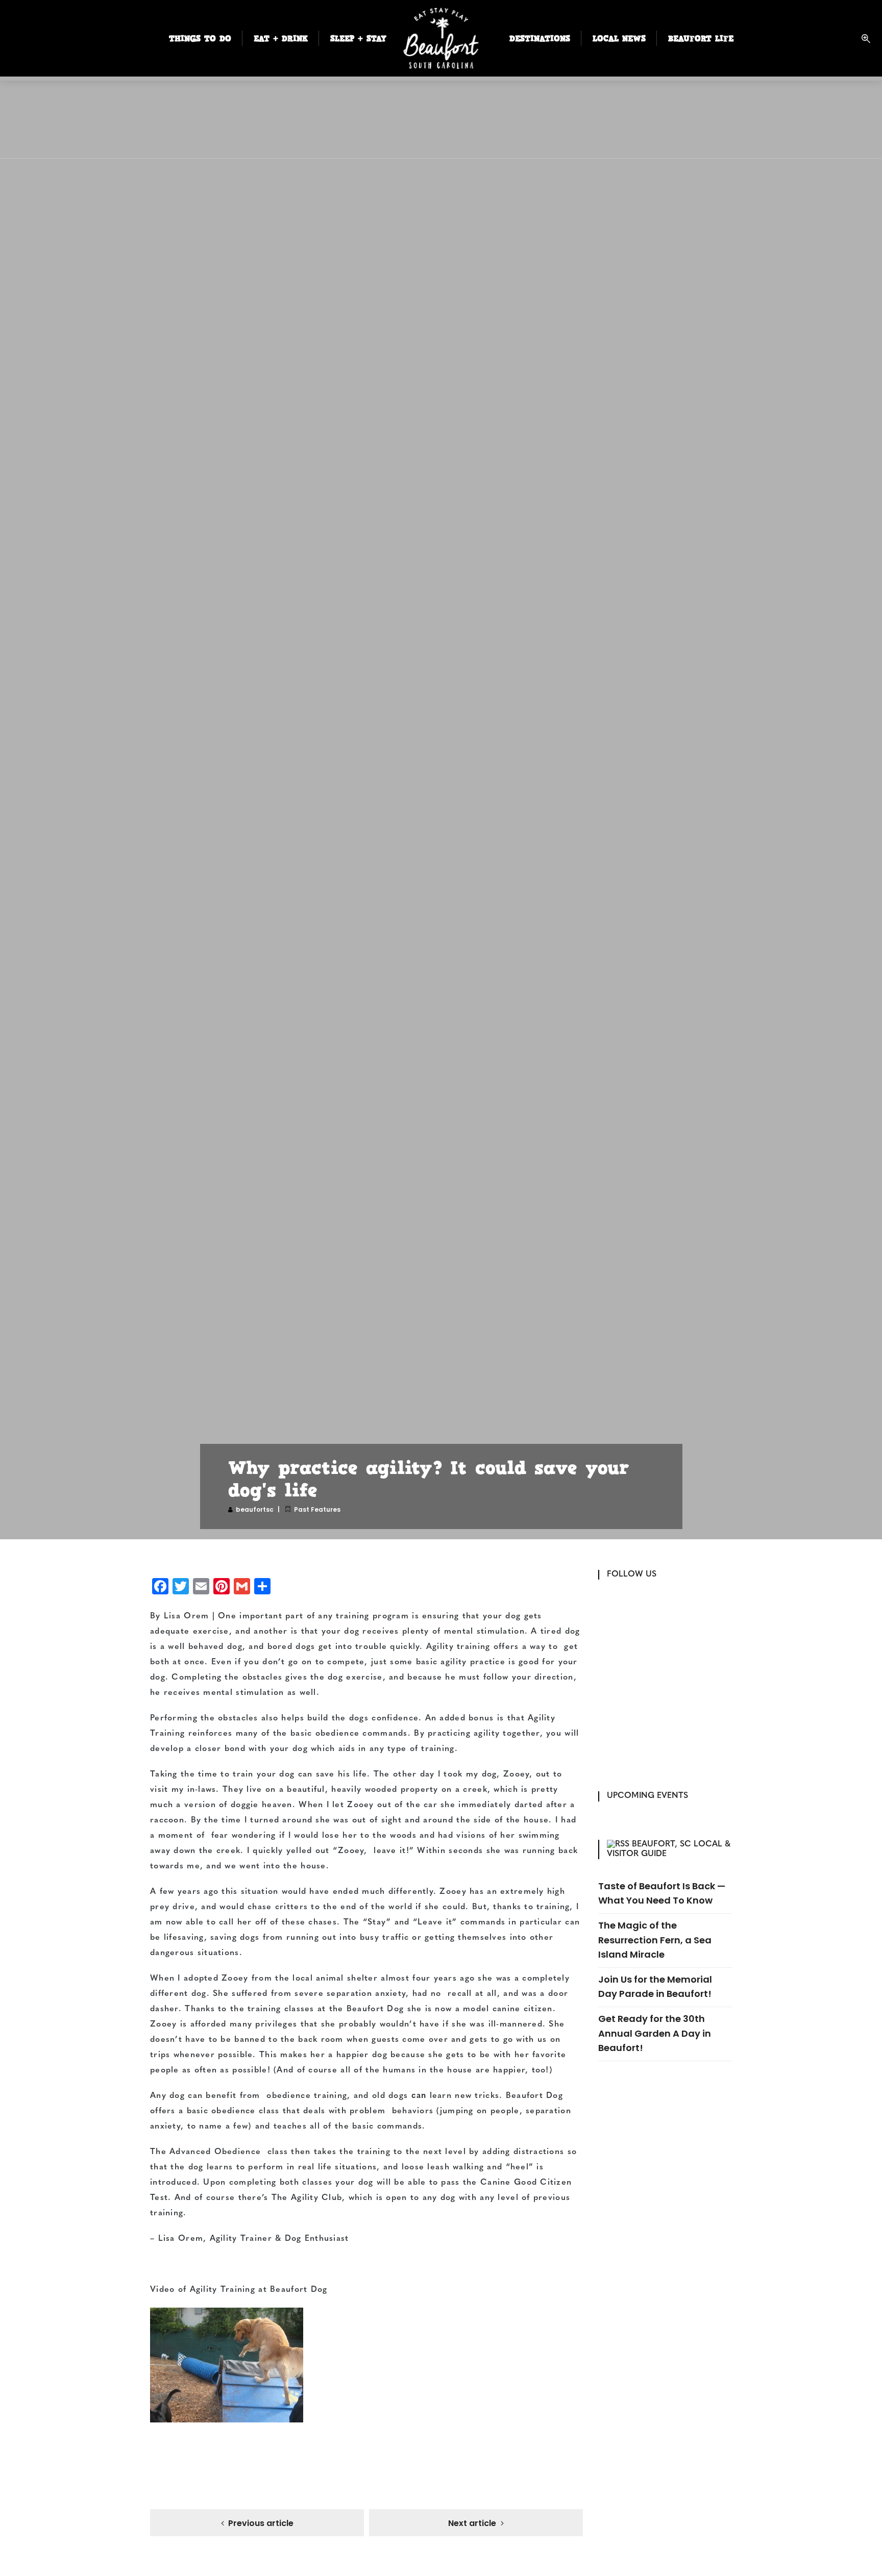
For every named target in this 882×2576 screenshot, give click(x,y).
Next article (472, 2523)
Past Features (317, 1509)
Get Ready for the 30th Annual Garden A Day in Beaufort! (655, 2033)
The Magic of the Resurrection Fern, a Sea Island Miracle (655, 1940)
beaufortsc (255, 1509)
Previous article (261, 2523)
